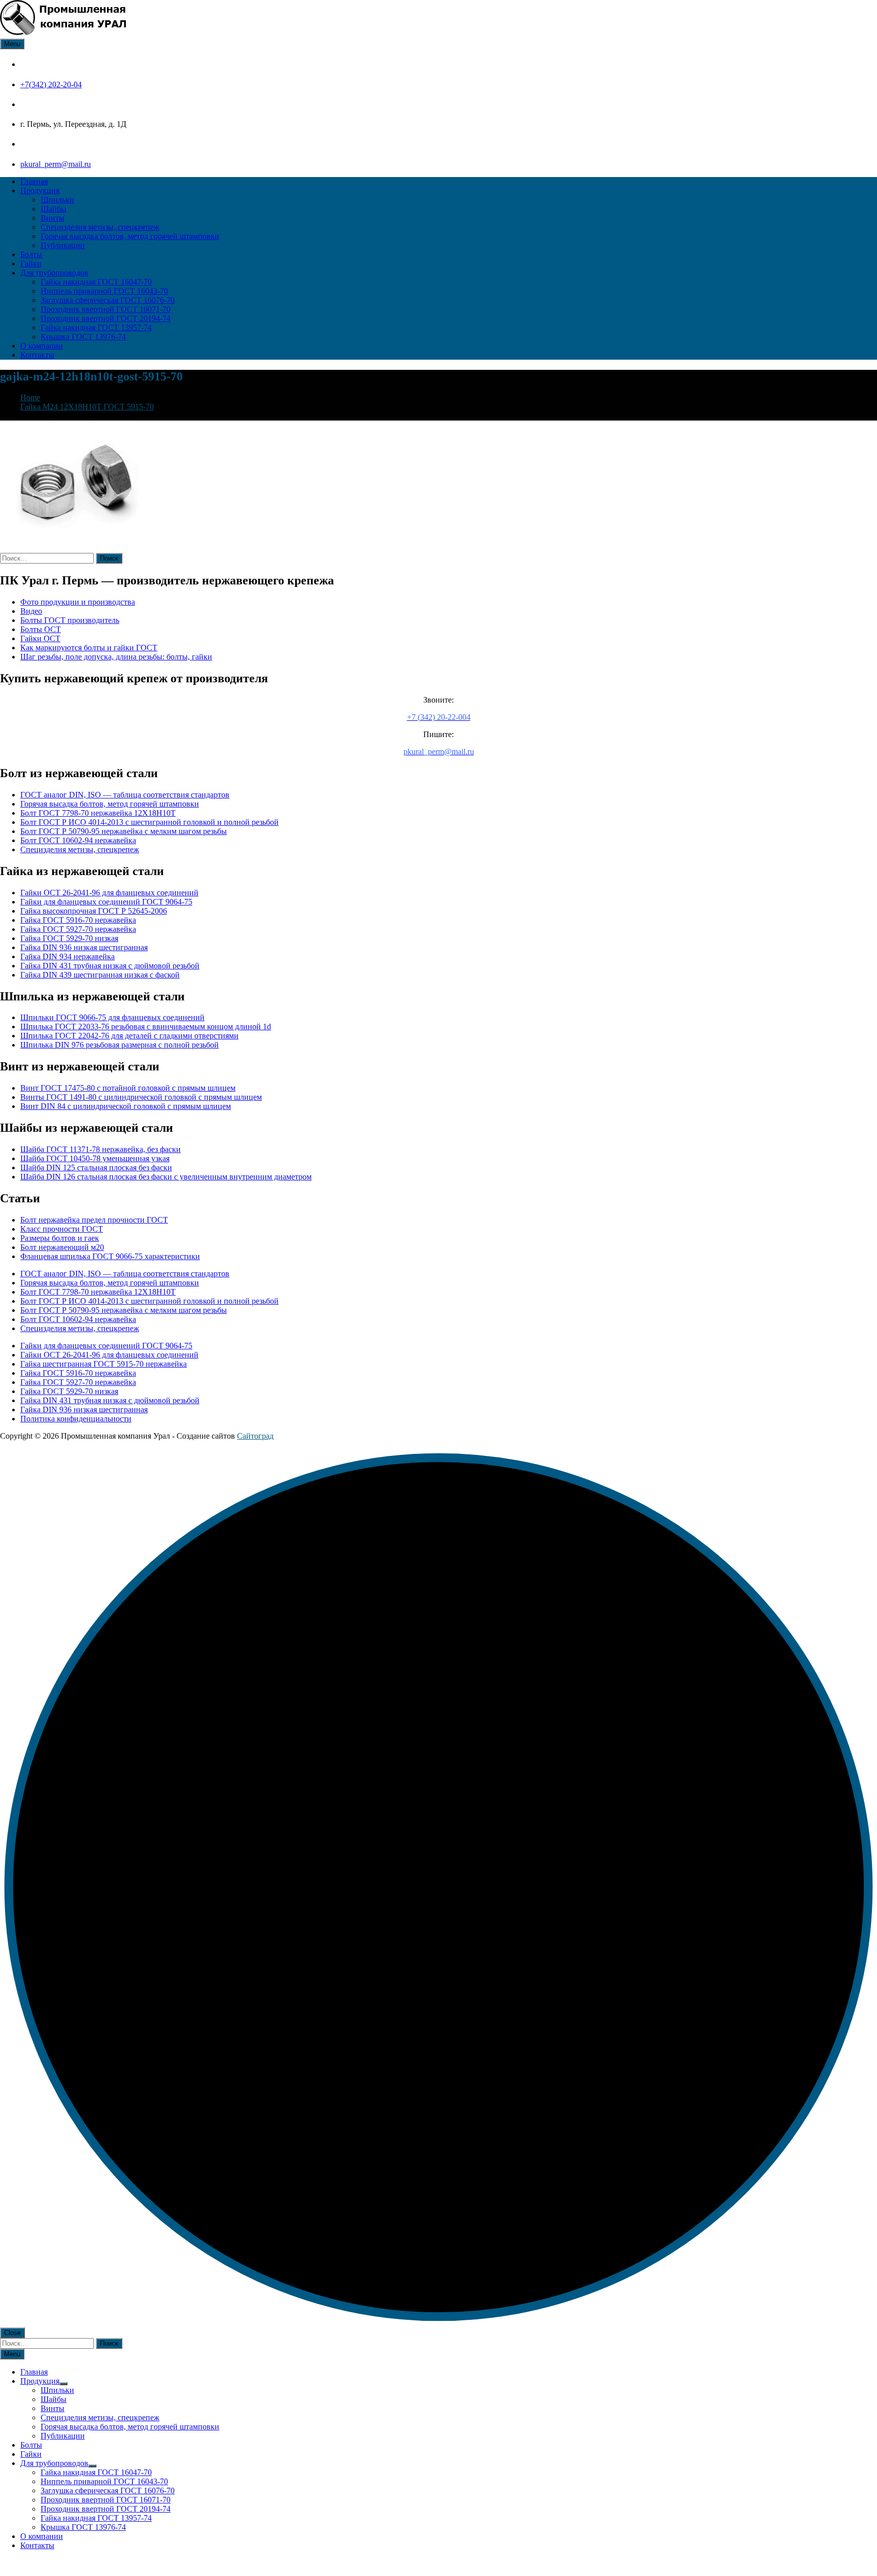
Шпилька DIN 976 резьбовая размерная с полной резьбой (120, 1045)
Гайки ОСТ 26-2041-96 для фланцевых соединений (109, 893)
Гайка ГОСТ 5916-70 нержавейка (78, 920)
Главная (34, 181)
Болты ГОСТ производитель (70, 620)
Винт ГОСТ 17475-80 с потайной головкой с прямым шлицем (128, 1088)
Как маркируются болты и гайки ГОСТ (89, 648)
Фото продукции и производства (78, 602)
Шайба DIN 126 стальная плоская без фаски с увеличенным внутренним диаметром (166, 1177)
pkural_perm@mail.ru (56, 164)
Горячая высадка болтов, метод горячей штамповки (130, 236)
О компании (42, 346)
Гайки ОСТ (40, 638)
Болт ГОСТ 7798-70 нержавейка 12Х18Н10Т (98, 813)
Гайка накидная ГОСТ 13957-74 (96, 327)
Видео (31, 611)
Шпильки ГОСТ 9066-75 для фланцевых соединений (112, 1017)
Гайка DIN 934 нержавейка (68, 956)
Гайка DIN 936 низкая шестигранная (84, 947)
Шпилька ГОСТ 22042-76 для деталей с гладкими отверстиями (129, 1036)
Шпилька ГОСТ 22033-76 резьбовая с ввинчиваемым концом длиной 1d (146, 1026)
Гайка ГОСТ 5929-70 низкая (69, 938)
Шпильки (57, 200)
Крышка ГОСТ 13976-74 (83, 337)
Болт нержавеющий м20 (62, 1247)
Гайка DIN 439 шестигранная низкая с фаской (100, 975)
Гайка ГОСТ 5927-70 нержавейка (78, 929)
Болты (31, 254)
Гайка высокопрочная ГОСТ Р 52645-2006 (94, 911)
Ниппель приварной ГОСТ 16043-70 (104, 291)
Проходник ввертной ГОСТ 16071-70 (106, 309)
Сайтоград (255, 1436)
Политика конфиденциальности (76, 1419)
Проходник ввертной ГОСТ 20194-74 (106, 318)
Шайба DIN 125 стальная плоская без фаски (96, 1168)
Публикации (63, 245)
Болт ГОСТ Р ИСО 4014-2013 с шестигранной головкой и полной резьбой (149, 822)
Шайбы (54, 209)
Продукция (40, 190)
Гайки (31, 264)
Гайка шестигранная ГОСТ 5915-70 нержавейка (104, 1364)
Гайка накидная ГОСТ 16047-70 (96, 282)
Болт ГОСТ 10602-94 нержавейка (78, 840)
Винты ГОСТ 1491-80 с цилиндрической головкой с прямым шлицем (141, 1097)
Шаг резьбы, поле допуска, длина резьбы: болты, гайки (116, 657)
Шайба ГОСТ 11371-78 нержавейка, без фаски (100, 1149)
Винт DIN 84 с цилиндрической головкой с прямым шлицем (126, 1106)
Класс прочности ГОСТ (62, 1229)
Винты (53, 218)
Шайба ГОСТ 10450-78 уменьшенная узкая (95, 1158)
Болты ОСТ (41, 629)
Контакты (37, 355)
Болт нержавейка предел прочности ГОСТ (94, 1220)
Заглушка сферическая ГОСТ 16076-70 (108, 300)
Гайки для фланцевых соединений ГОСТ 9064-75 (106, 902)
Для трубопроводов (54, 273)
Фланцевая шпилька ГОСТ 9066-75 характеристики (110, 1256)
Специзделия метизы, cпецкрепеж (100, 227)
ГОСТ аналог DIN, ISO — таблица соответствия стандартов (125, 795)
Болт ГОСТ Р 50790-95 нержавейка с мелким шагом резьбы (124, 831)
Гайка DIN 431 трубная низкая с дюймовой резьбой (110, 966)
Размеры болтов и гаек (60, 1238)
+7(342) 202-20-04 (51, 84)
